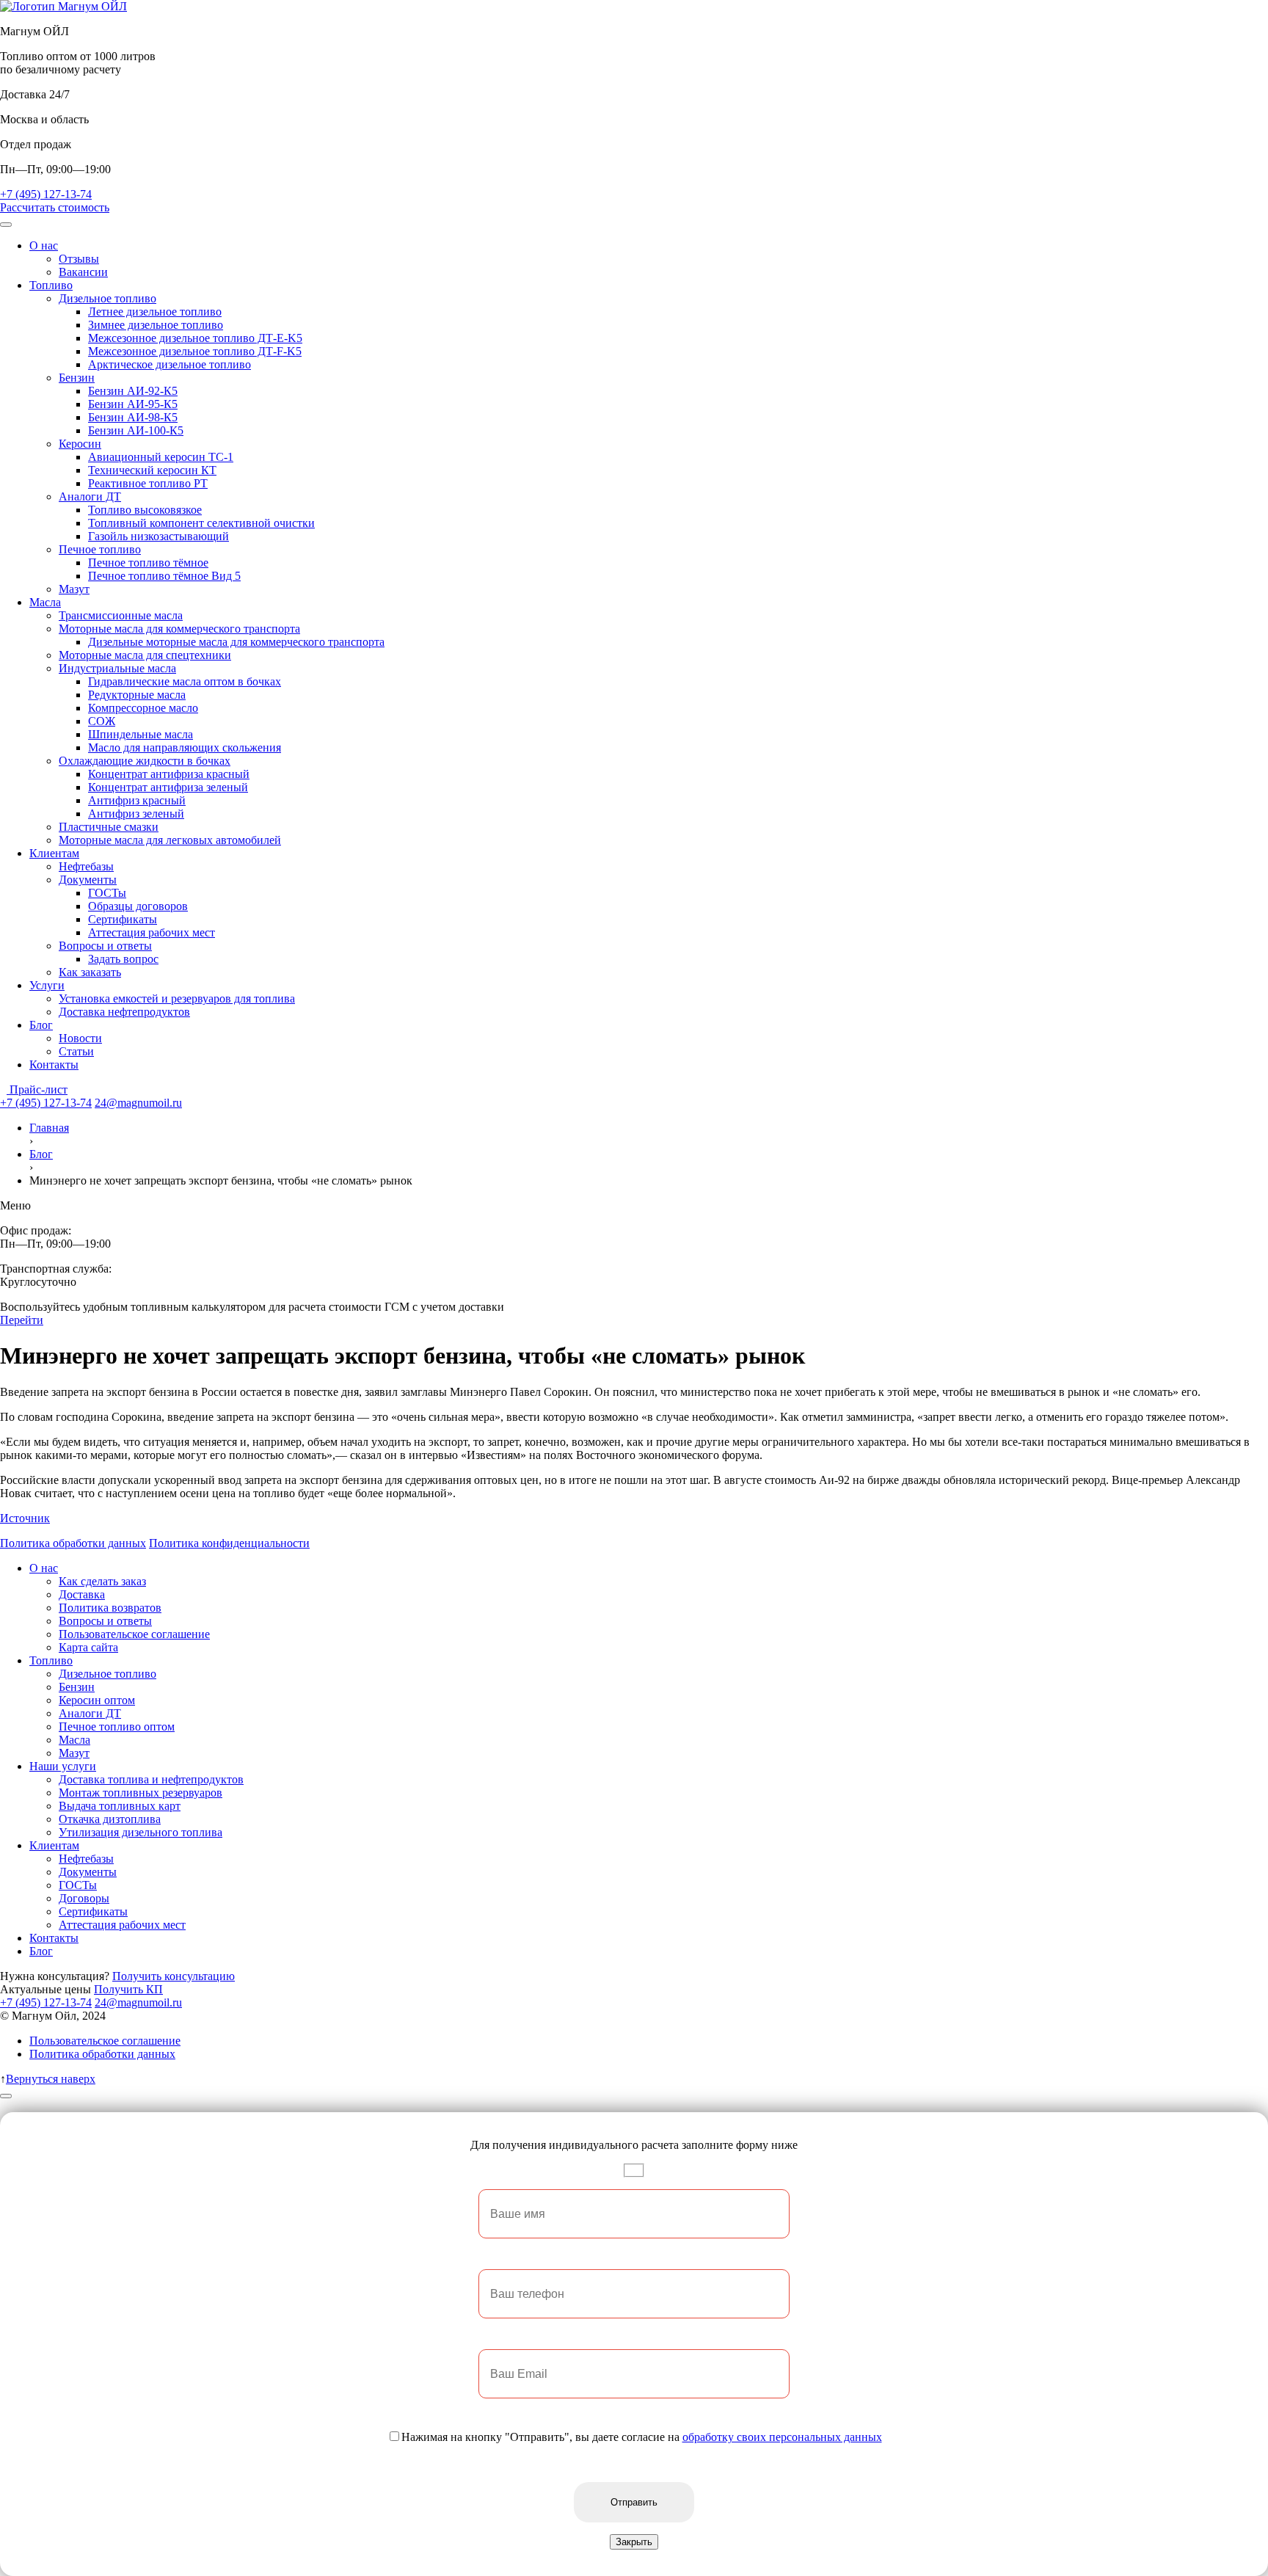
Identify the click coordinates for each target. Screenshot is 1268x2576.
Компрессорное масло (143, 708)
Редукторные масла (137, 695)
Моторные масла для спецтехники (145, 655)
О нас (44, 245)
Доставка (82, 1594)
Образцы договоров (138, 906)
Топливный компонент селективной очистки (201, 523)
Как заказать (90, 972)
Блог (41, 1025)
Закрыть (634, 2542)
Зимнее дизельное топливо (156, 325)
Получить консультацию (174, 1976)
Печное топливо (100, 549)
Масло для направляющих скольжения (185, 747)
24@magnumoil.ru (138, 1103)
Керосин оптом (97, 1700)
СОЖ (102, 721)
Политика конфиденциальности (229, 1543)
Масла (45, 602)
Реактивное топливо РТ (148, 483)
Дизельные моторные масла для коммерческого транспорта (236, 642)
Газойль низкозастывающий (158, 536)
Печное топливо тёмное (148, 563)
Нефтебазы (86, 866)
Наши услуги (63, 1766)
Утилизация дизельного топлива (141, 1832)
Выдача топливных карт (120, 1806)
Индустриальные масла (117, 668)
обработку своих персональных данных (782, 2437)
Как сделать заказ (102, 1581)
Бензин (77, 378)
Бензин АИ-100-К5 (136, 430)
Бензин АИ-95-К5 (133, 404)
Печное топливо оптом (117, 1727)
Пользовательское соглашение (134, 1634)
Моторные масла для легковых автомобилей (170, 840)
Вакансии (83, 272)
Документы (88, 880)
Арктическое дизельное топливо (170, 364)
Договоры (84, 1898)
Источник (25, 1518)
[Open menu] (6, 225)
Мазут (74, 589)
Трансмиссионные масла (121, 615)
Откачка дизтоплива (110, 1819)
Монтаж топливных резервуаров (141, 1793)
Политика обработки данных (73, 1543)
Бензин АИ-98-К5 (133, 417)
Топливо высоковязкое (145, 510)
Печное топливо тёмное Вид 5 (164, 576)
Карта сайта (88, 1647)
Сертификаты (123, 919)
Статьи (76, 1051)
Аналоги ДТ (90, 496)
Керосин (80, 444)
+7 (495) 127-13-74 (46, 194)
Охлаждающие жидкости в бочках (145, 761)
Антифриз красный (137, 800)
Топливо (51, 285)
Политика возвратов (110, 1608)
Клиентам (54, 853)
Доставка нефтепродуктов (124, 1012)
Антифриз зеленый (136, 814)
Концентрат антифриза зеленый (168, 787)
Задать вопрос (123, 959)
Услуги (47, 985)
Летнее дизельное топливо (155, 312)
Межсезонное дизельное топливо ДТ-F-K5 (195, 351)
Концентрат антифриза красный (169, 774)
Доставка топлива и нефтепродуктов (151, 1779)
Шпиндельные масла (141, 734)
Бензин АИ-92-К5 (133, 391)
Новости (80, 1038)
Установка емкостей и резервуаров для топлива (177, 998)
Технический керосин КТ (152, 470)
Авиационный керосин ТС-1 (161, 457)
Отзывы (79, 259)
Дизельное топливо (108, 298)
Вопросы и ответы (105, 946)
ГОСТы (107, 893)
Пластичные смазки (109, 827)
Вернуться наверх (51, 2079)
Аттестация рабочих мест (152, 932)
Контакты (54, 1065)
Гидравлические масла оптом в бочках (185, 681)
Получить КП (128, 1989)
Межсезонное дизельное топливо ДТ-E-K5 (195, 338)
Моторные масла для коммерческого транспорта (179, 629)
